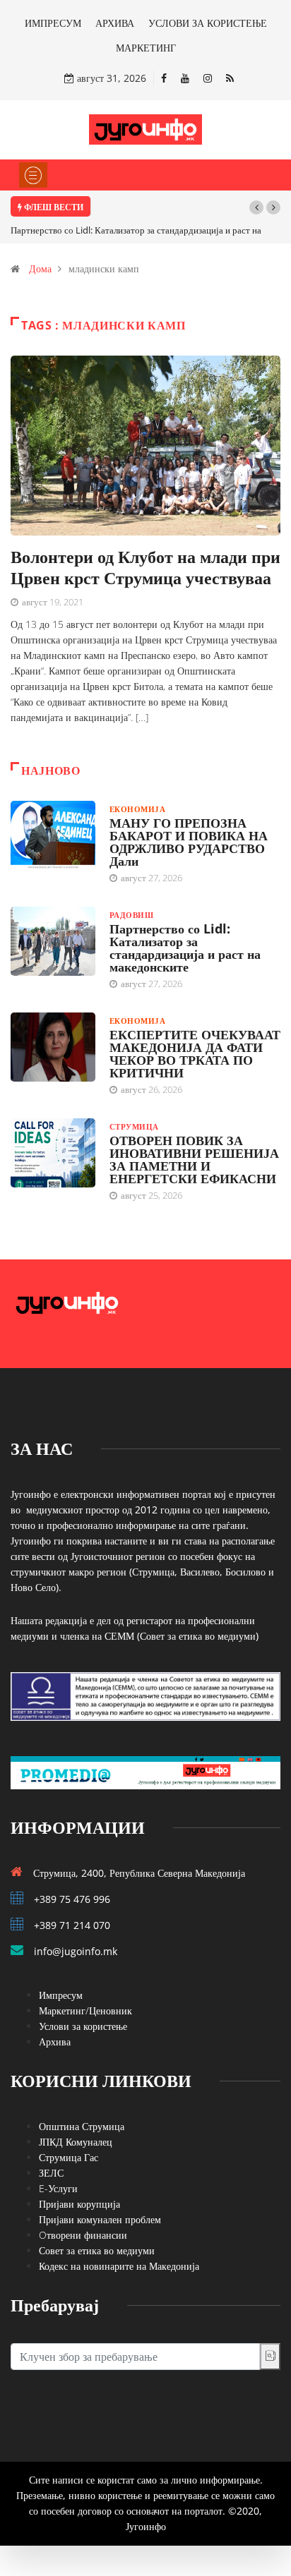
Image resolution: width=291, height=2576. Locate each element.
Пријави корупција (79, 2204)
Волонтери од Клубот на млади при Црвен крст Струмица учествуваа (145, 567)
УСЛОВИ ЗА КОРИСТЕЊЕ (208, 23)
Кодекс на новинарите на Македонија (119, 2266)
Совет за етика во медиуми (97, 2250)
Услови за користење (83, 2026)
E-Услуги (58, 2188)
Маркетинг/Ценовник (85, 2010)
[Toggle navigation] (33, 175)
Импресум (61, 1995)
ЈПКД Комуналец (76, 2142)
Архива (55, 2042)
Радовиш (131, 915)
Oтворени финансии (83, 2235)
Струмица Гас (69, 2157)
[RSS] (230, 78)
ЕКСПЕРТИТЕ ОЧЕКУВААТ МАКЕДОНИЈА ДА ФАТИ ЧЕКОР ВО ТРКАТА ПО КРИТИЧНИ (195, 1053)
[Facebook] (164, 78)
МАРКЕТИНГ (146, 48)
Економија (137, 809)
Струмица (134, 1126)
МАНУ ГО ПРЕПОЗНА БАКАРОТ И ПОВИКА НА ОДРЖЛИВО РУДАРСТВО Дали (189, 842)
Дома (40, 268)
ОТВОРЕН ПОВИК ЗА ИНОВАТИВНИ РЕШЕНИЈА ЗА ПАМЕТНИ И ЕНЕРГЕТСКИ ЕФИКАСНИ (194, 1159)
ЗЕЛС (51, 2173)
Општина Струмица (82, 2126)
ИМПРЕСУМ (53, 23)
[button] (256, 207)
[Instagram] (208, 78)
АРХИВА (115, 23)
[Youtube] (185, 78)
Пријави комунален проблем (100, 2219)
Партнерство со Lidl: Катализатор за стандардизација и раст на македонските (185, 948)
